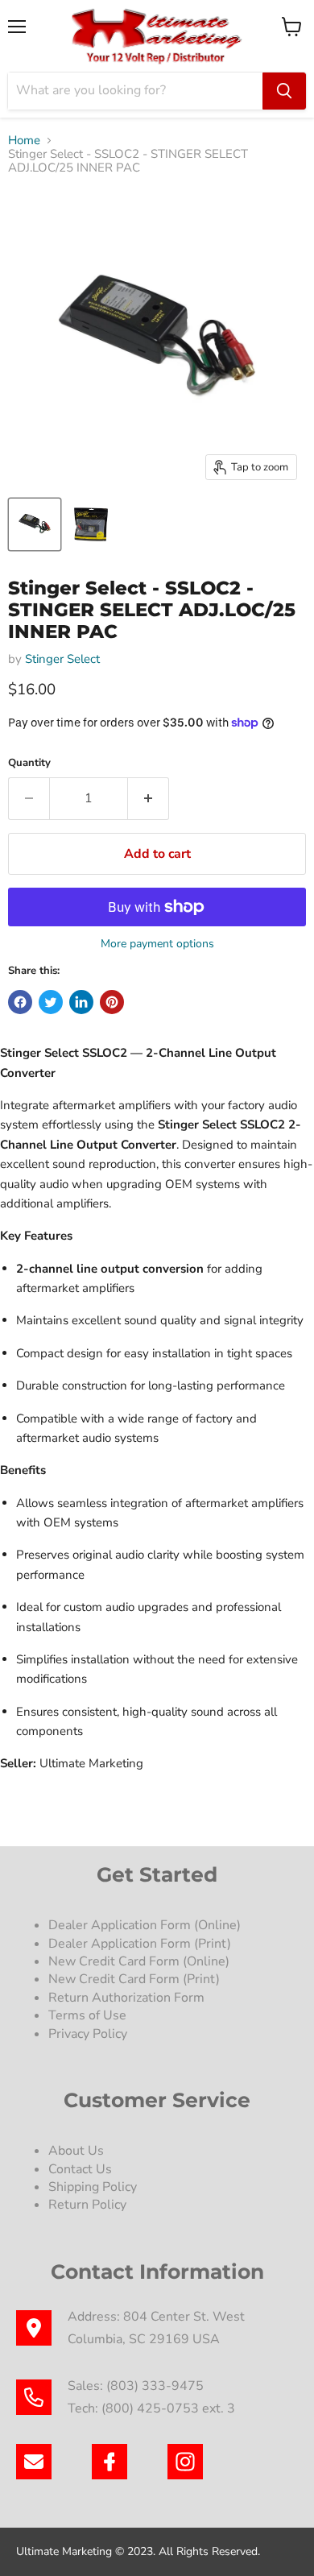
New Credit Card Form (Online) (139, 1961)
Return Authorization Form (126, 1998)
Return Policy (87, 2205)
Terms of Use (89, 2015)
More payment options (157, 944)
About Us (76, 2151)
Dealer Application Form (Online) (145, 1925)
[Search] (284, 91)
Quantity (29, 763)
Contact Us (80, 2169)
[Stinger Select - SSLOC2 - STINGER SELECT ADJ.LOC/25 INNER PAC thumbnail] (35, 524)
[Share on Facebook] (20, 1002)
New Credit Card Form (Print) (134, 1979)
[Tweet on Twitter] (51, 1002)
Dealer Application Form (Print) (140, 1944)
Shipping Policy (93, 2187)
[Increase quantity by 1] (149, 798)
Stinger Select (62, 659)
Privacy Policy (89, 2034)
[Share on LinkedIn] (81, 1002)
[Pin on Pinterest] (112, 1002)
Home (24, 141)
